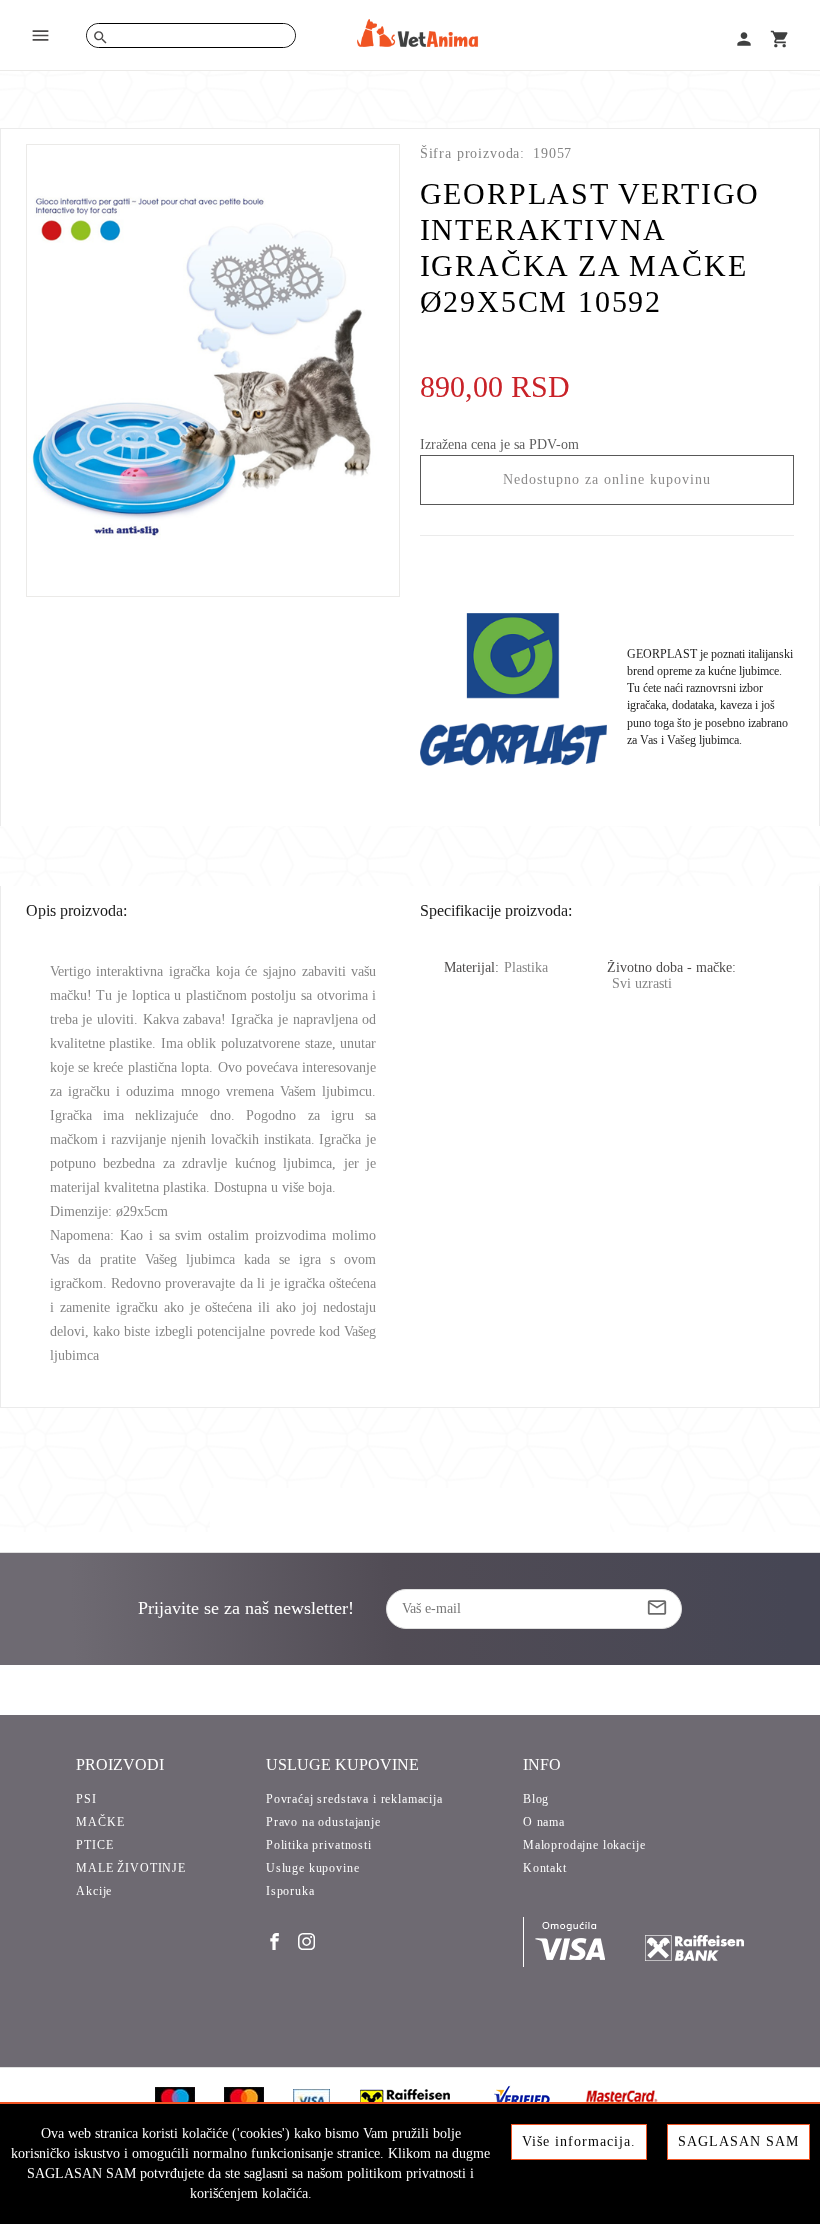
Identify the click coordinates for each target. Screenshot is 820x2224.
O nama (544, 1822)
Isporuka (290, 1891)
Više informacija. (579, 2141)
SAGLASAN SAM (738, 2141)
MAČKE (100, 1822)
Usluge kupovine (313, 1868)
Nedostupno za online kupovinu (607, 479)
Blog (536, 1799)
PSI (86, 1799)
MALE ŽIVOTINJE (131, 1868)
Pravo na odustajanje (323, 1822)
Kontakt (545, 1868)
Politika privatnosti (319, 1845)
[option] (213, 370)
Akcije (94, 1891)
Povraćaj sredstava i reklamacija (354, 1799)
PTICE (94, 1845)
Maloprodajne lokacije (584, 1845)
